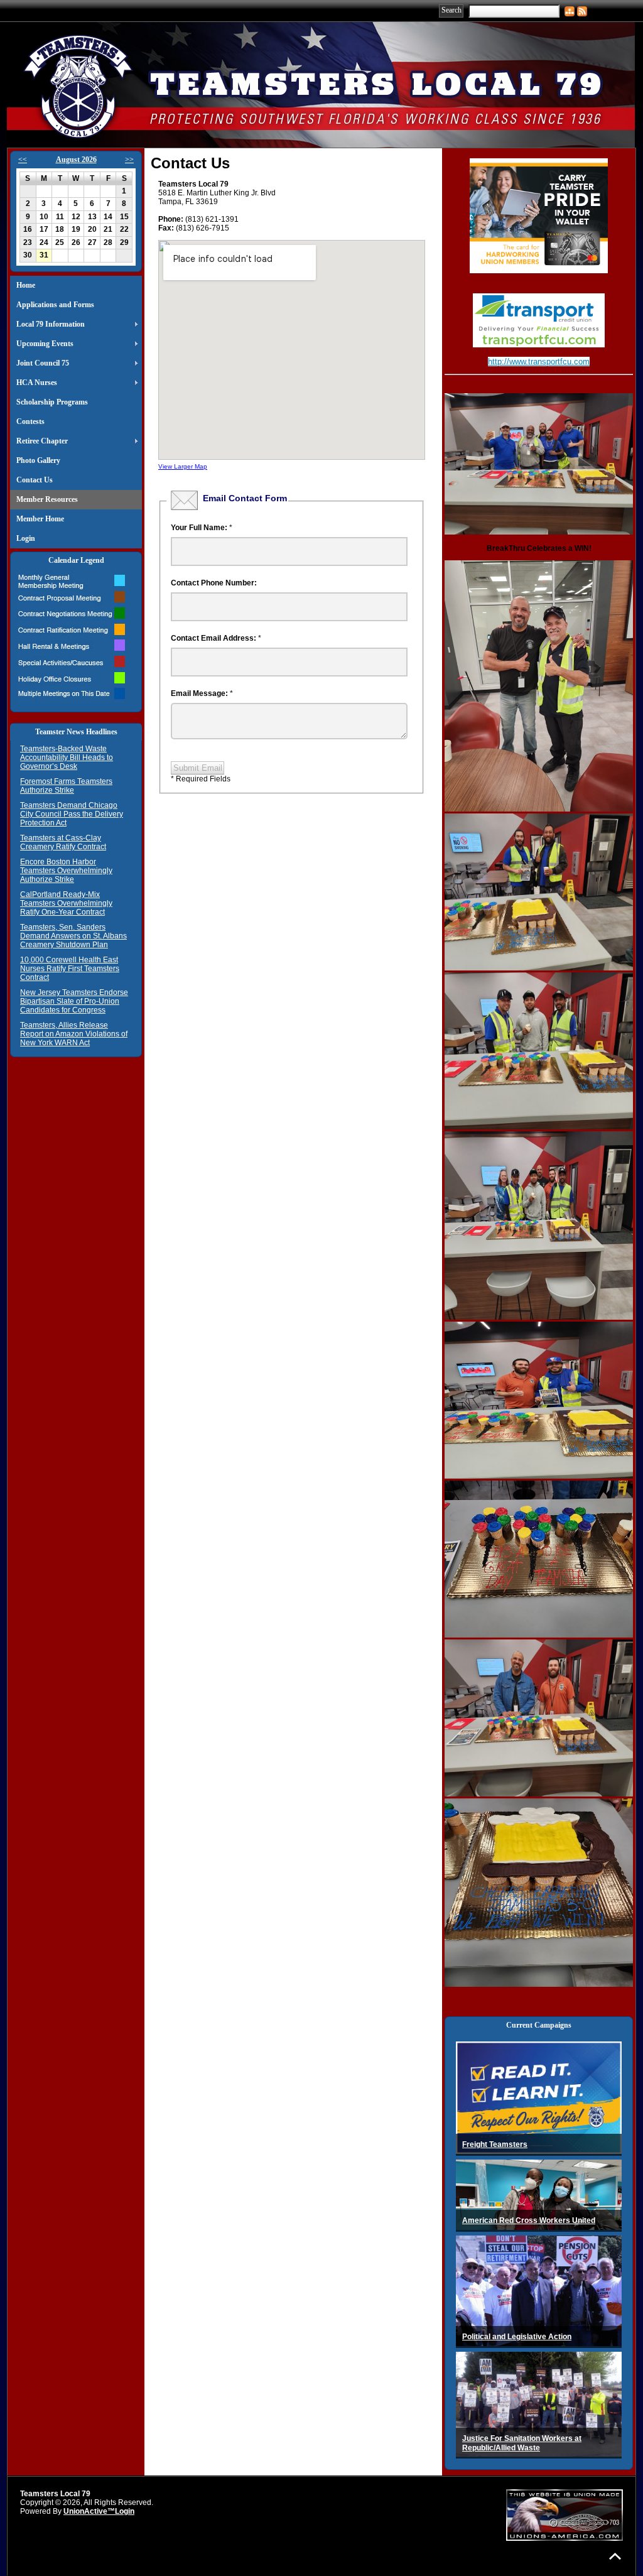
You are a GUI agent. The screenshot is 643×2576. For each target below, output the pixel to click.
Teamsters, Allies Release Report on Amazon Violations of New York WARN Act (74, 1034)
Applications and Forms (55, 305)
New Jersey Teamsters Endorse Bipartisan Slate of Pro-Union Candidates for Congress (74, 1001)
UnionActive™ (89, 2511)
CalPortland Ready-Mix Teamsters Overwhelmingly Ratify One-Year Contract (66, 903)
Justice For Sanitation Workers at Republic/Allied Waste (522, 2443)
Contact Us (35, 480)
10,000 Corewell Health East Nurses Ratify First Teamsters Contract (70, 969)
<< (23, 160)
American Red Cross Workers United (529, 2220)
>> (129, 160)
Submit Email (198, 768)
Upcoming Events (45, 344)
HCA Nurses (37, 383)
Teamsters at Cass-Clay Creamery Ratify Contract (63, 842)
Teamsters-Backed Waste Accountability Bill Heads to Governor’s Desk (67, 758)
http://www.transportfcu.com (539, 361)
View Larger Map (183, 466)
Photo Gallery (38, 460)
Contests (30, 421)
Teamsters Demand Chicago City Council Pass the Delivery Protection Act (72, 814)
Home (26, 285)
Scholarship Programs (52, 402)
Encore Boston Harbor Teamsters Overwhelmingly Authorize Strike (66, 871)
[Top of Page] (615, 2556)
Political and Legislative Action (517, 2337)
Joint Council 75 (43, 363)
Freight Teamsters (495, 2144)
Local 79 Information (51, 324)
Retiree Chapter (42, 441)
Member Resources (47, 499)
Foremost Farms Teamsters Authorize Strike (66, 786)
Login (26, 538)
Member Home (40, 519)
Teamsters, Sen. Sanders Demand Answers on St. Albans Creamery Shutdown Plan (73, 936)
